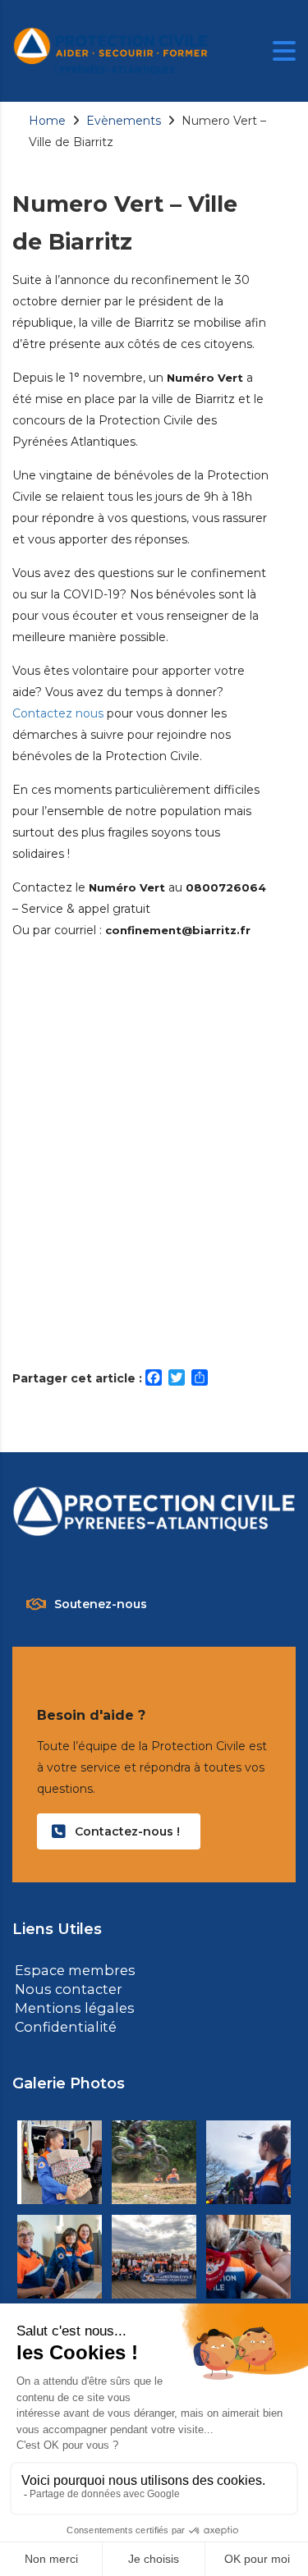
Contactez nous (58, 713)
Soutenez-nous (101, 1604)
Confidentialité (60, 2024)
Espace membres (71, 1970)
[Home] (111, 50)
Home (47, 121)
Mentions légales (68, 2006)
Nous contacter (64, 1988)
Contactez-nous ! (127, 1831)
